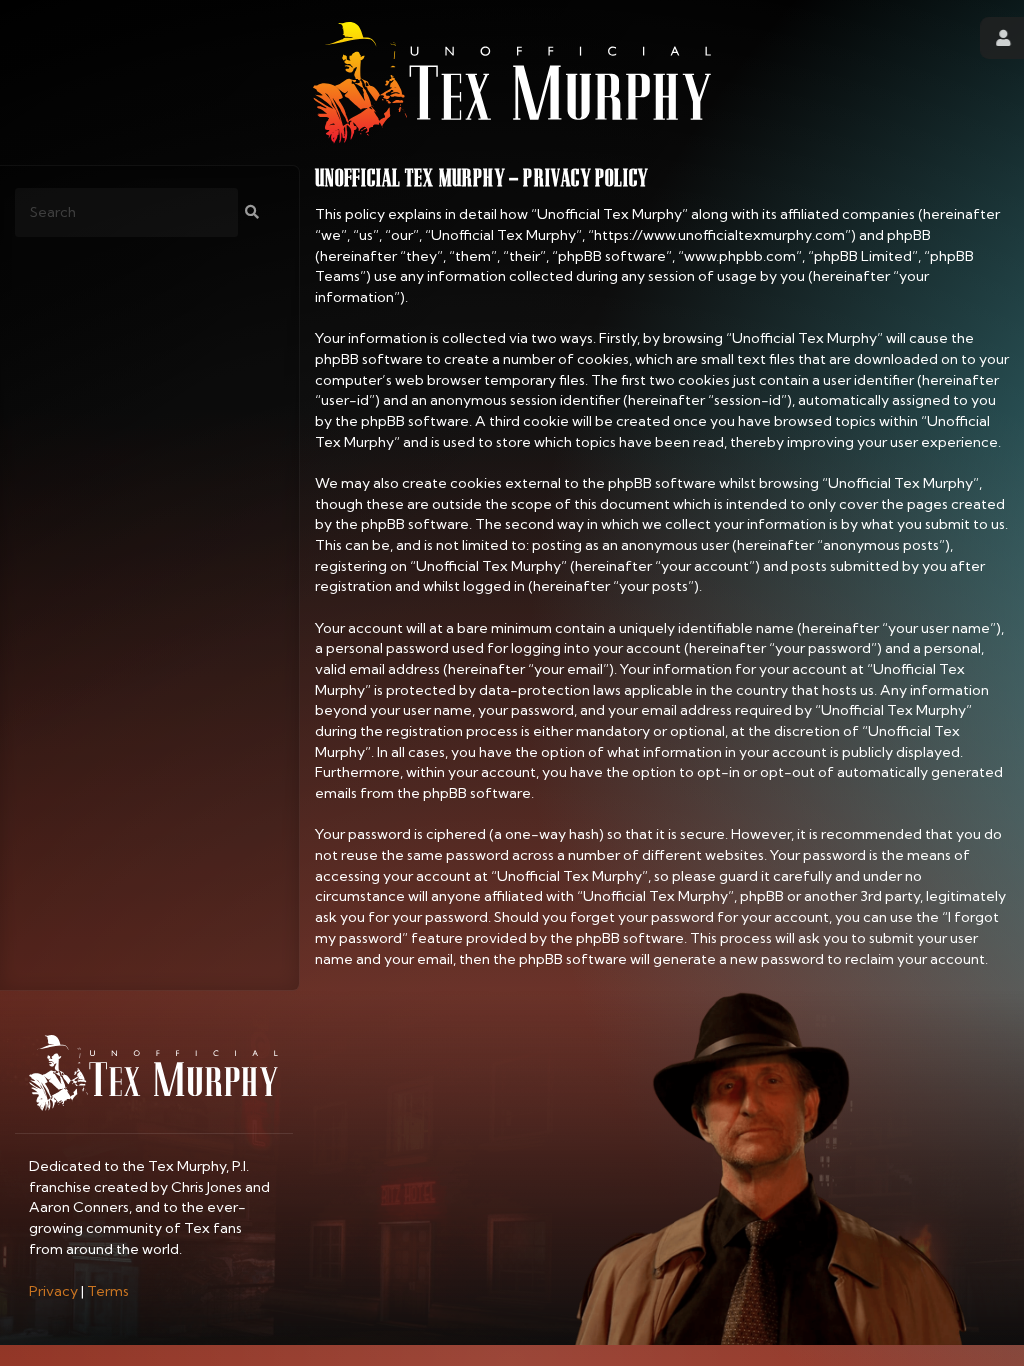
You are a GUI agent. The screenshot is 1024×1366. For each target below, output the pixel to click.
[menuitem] (53, 1291)
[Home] (512, 82)
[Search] (252, 212)
